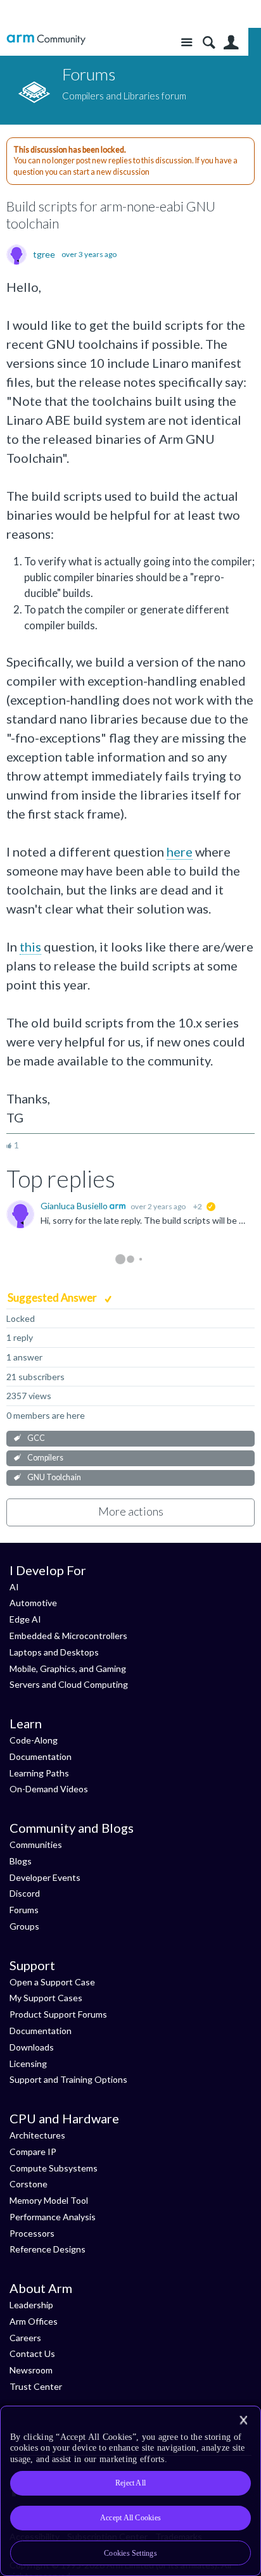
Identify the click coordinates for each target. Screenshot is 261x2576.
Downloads (32, 2047)
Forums (24, 1910)
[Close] (243, 2420)
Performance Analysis (53, 2217)
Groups (24, 1926)
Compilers (45, 1458)
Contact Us (32, 2353)
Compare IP (33, 2152)
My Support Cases (46, 1998)
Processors (32, 2233)
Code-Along (34, 1740)
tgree (44, 254)
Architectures (37, 2135)
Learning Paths (39, 1773)
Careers (25, 2338)
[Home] (46, 40)
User (231, 43)
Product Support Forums (58, 2014)
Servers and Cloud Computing (69, 1684)
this (30, 946)
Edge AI (25, 1619)
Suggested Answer (53, 1297)
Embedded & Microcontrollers (68, 1636)
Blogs (21, 1861)
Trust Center (36, 2386)
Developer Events (45, 1877)
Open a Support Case (52, 1982)
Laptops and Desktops (54, 1652)
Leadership (31, 2305)
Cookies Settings (130, 2553)
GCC (36, 1438)
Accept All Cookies (130, 2518)
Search (209, 43)
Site (187, 43)
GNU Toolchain (54, 1477)
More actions (131, 1511)
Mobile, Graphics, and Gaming (68, 1668)
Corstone (29, 2184)
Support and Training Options (68, 2079)
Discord (25, 1893)
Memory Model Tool (49, 2200)
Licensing (28, 2064)
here (180, 851)
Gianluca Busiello (75, 1206)
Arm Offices (34, 2321)
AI (14, 1587)
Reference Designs (48, 2249)
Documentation (41, 1756)
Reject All (130, 2483)
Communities (36, 1844)
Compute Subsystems (54, 2168)
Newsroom (31, 2370)
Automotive (33, 1603)
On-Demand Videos (49, 1789)
